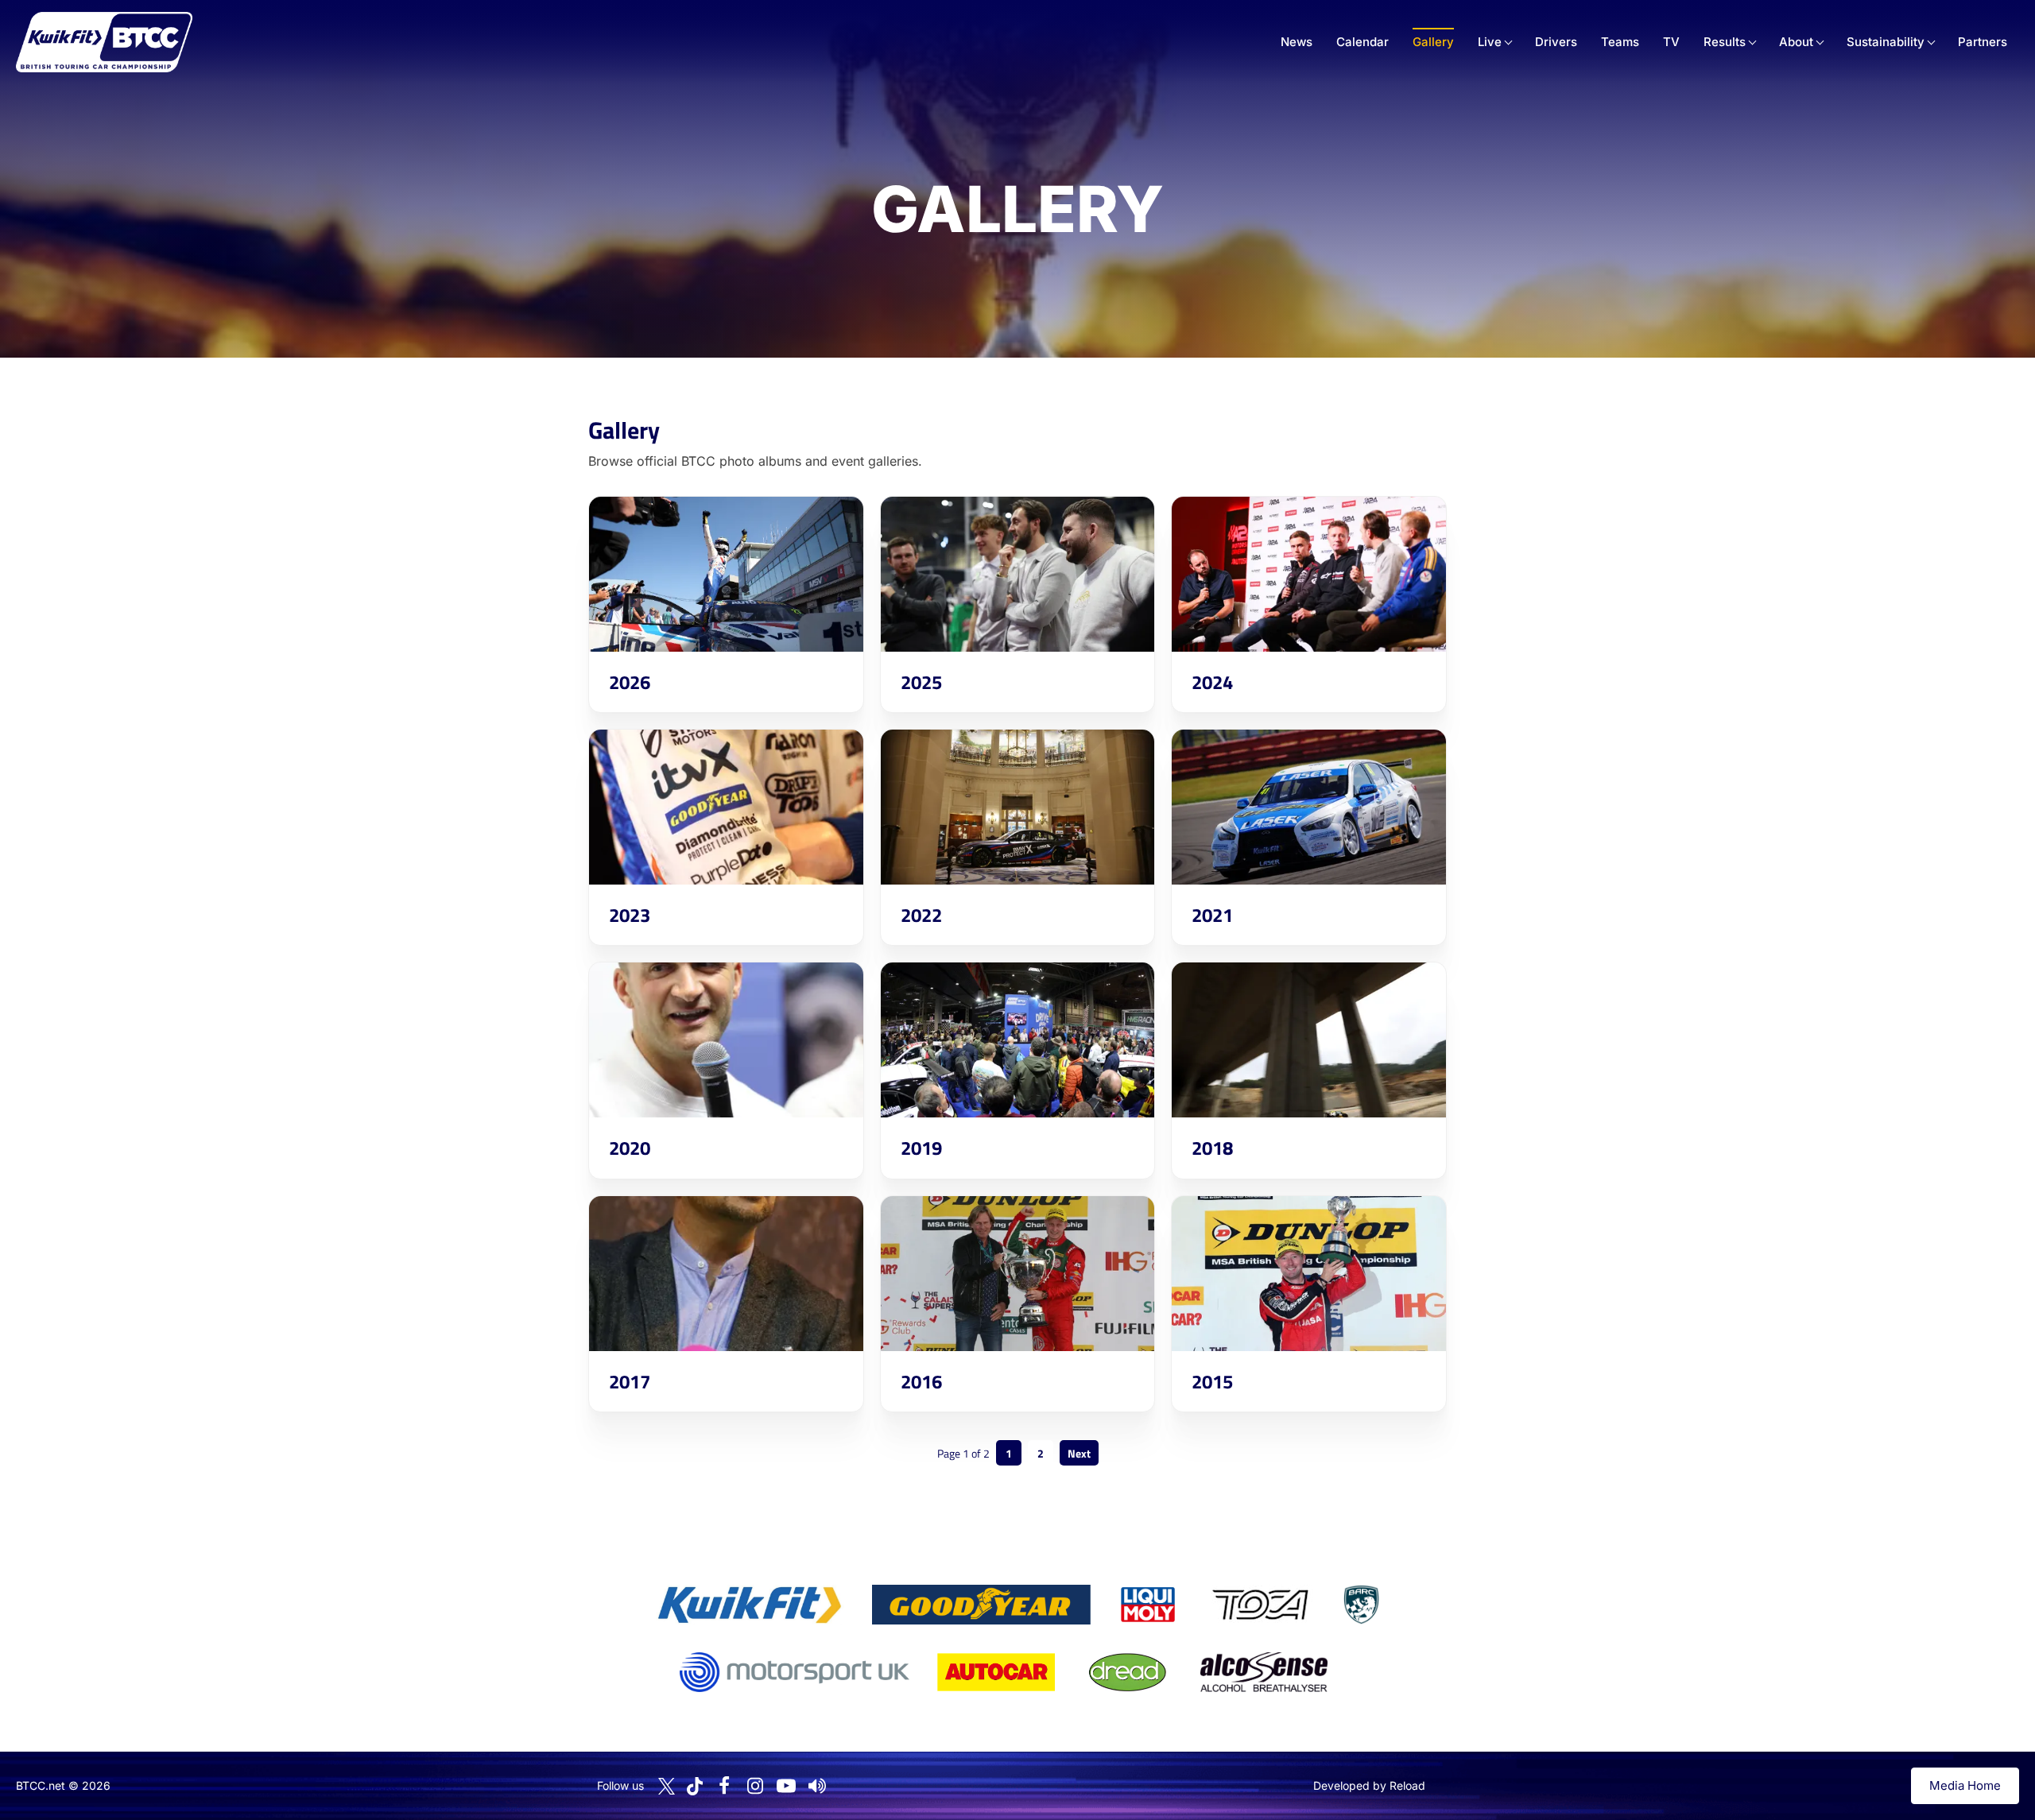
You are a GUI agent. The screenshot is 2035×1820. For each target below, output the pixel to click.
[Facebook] (724, 1786)
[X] (667, 1786)
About (1796, 42)
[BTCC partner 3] (1148, 1605)
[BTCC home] (104, 42)
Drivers (1556, 42)
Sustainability (1886, 42)
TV (1671, 42)
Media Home (1965, 1785)
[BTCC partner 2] (981, 1605)
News (1297, 42)
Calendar (1362, 42)
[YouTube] (786, 1786)
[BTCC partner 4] (1260, 1605)
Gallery (1433, 42)
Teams (1620, 42)
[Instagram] (755, 1786)
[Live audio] (817, 1786)
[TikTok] (695, 1786)
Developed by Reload (1369, 1785)
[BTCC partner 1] (750, 1605)
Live (1490, 42)
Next (1079, 1453)
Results (1725, 42)
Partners (1983, 42)
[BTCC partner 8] (1128, 1672)
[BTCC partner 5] (1361, 1605)
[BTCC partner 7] (996, 1672)
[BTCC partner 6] (795, 1672)
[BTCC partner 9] (1264, 1672)
